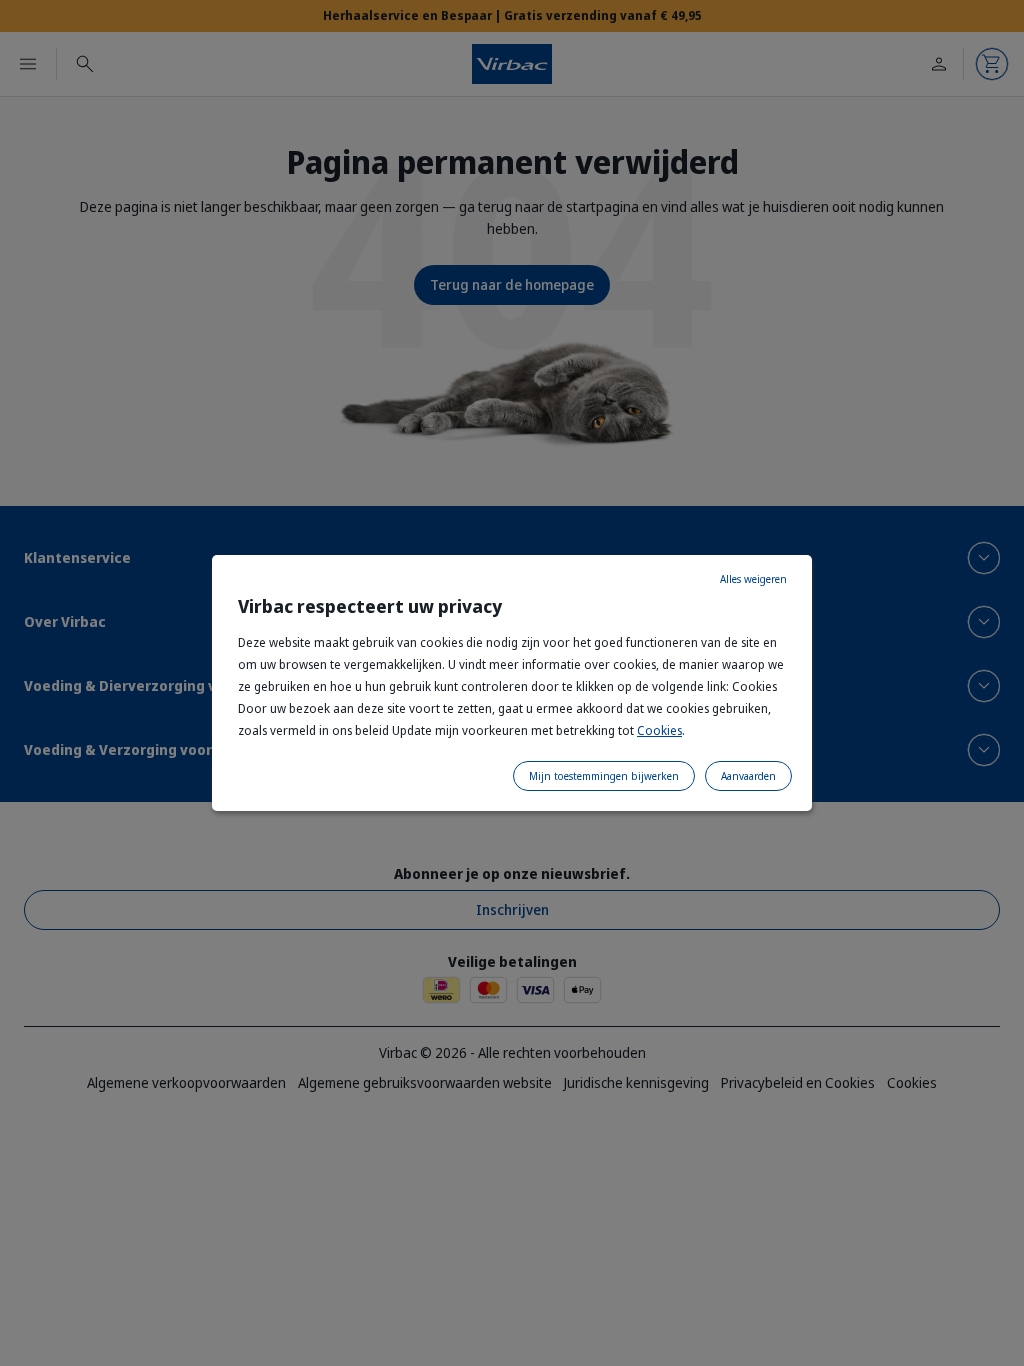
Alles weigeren (753, 579)
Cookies (659, 730)
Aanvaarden (748, 776)
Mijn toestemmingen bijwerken (604, 776)
